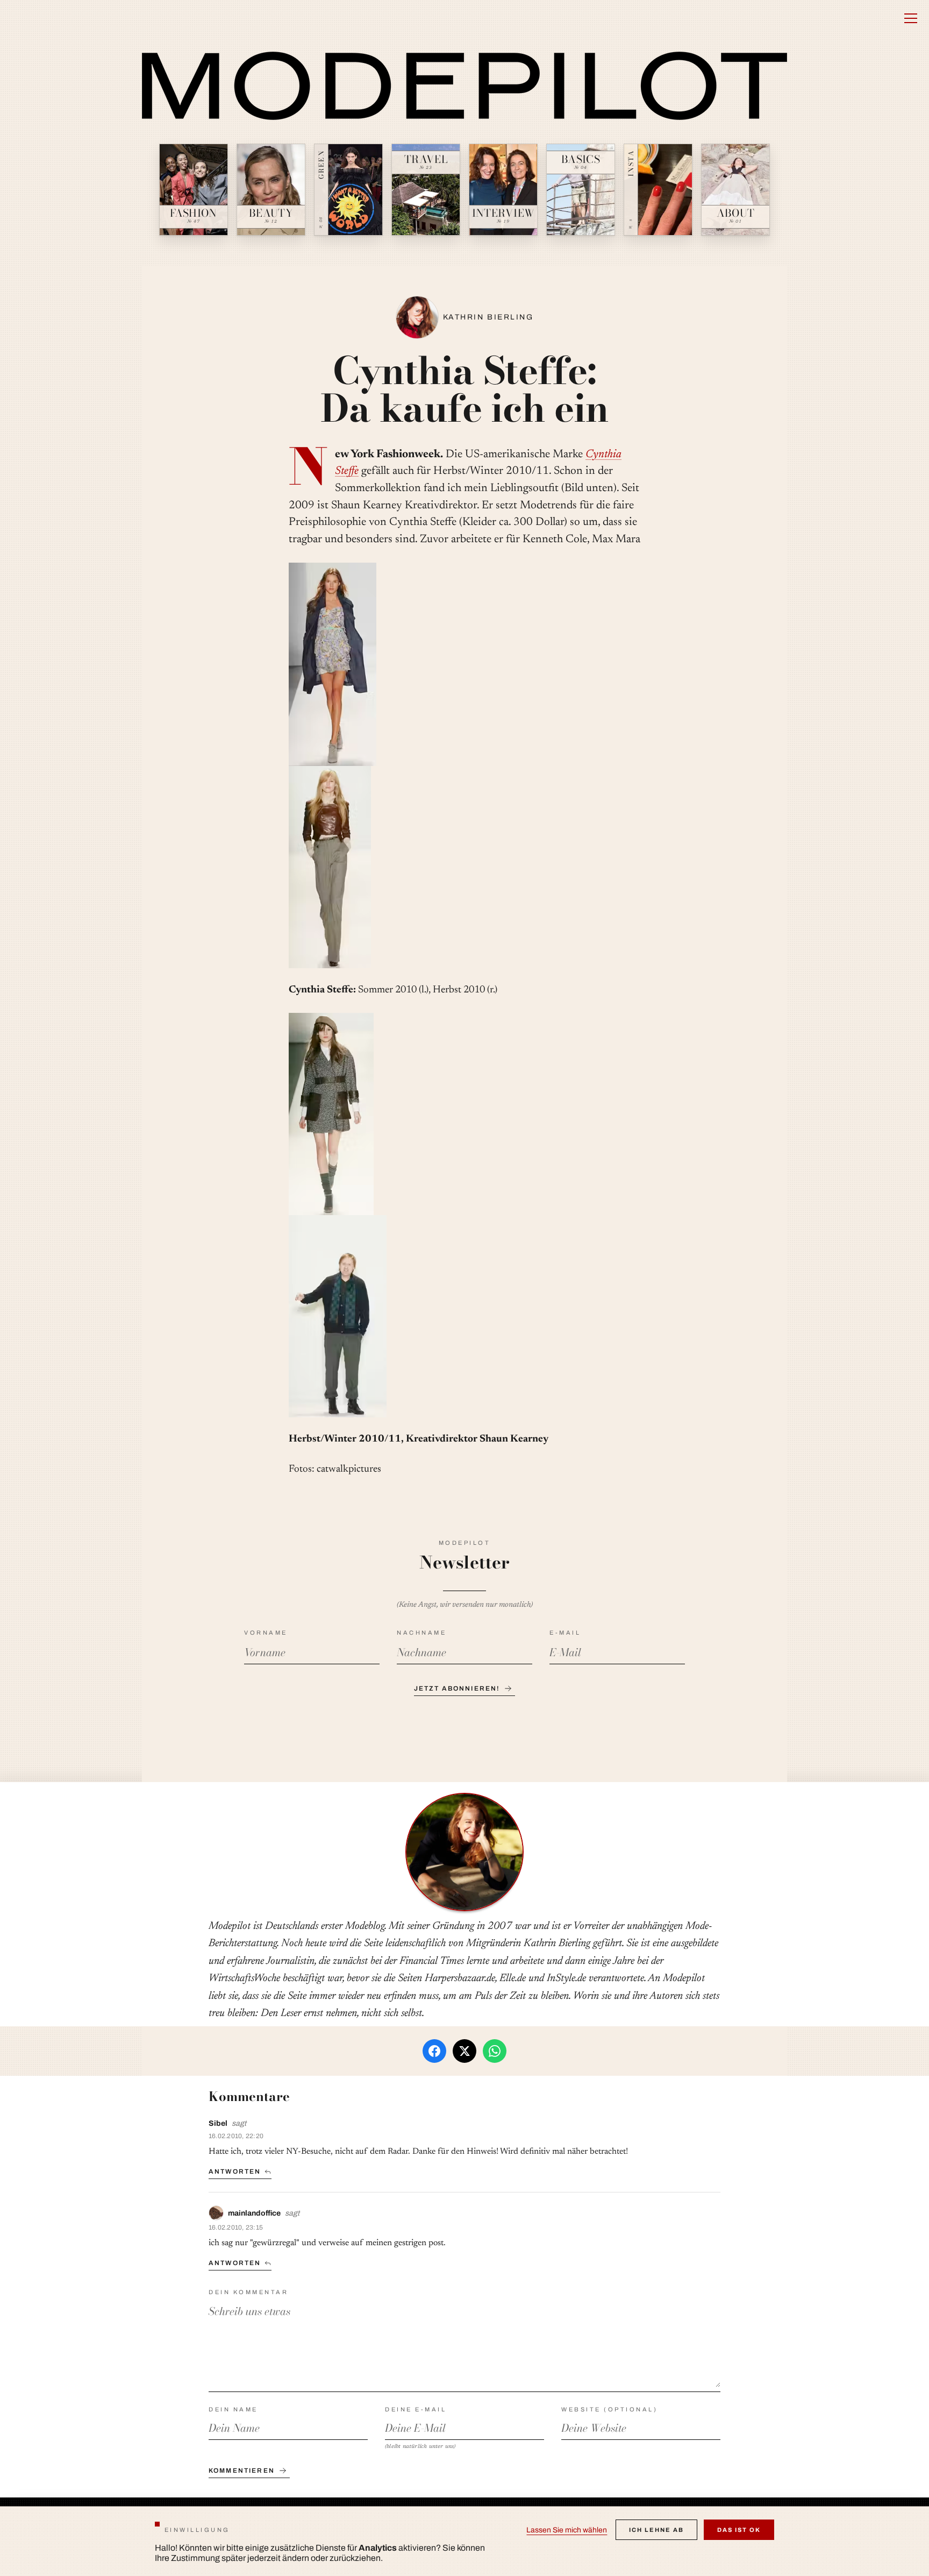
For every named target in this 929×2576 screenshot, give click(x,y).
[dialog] (464, 2541)
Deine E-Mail (416, 2409)
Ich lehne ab (656, 2530)
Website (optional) (609, 2409)
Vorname (266, 1633)
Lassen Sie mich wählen (567, 2530)
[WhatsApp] (495, 2051)
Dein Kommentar (248, 2292)
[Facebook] (434, 2051)
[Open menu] (911, 18)
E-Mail (565, 1633)
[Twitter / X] (464, 2051)
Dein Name (233, 2409)
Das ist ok (739, 2530)
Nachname (421, 1633)
